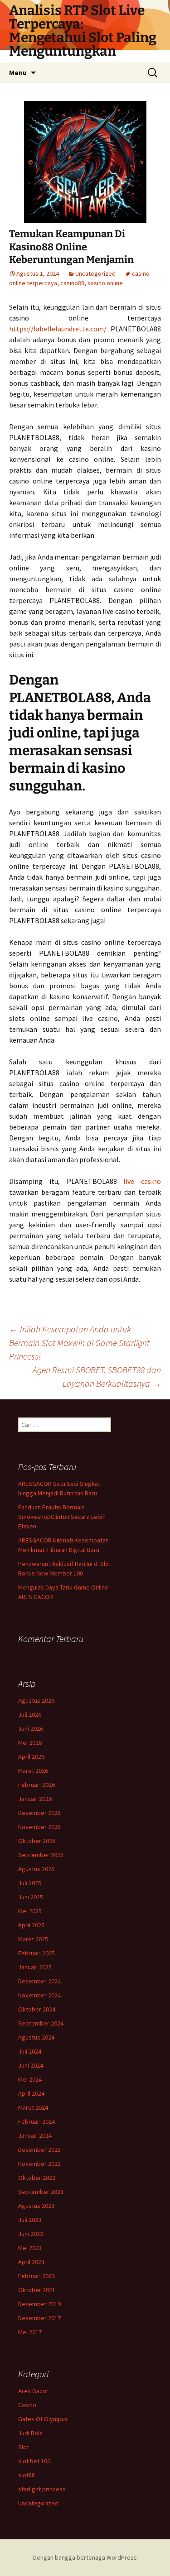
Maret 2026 (33, 1771)
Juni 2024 (31, 2065)
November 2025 (39, 1827)
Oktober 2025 (37, 1841)
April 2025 (31, 1925)
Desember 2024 (39, 1981)
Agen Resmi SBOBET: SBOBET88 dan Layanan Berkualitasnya (97, 1377)
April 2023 (31, 2262)
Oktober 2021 (37, 2290)
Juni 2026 (31, 1729)
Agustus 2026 (36, 1700)
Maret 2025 (33, 1939)
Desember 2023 (39, 2150)
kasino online (105, 283)
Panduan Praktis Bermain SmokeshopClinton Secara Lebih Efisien (62, 1517)
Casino (27, 2405)
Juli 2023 (30, 2220)
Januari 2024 (35, 2135)
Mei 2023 (30, 2248)
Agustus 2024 (36, 2037)
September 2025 (41, 1855)
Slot (24, 2447)
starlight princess (42, 2489)
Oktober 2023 (37, 2178)
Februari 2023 (36, 2276)
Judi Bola (30, 2433)
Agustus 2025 (36, 1869)
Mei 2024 (30, 2079)
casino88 (72, 283)
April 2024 (31, 2093)
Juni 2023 (31, 2234)
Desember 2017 (39, 2318)
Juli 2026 (30, 1714)
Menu (18, 72)
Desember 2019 (39, 2304)
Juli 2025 (30, 1883)
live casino (142, 1181)
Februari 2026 (36, 1785)
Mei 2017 (30, 2332)
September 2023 (41, 2192)
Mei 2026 (30, 1743)
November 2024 (39, 1995)
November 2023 (39, 2164)
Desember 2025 (39, 1813)
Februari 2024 (36, 2121)
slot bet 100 (34, 2461)
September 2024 (41, 2023)
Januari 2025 (35, 1967)
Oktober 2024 (37, 2009)
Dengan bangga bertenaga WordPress (85, 2557)
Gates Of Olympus (43, 2419)
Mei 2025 (30, 1911)
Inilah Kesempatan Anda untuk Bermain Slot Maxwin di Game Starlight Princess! (79, 1343)
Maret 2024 (33, 2107)
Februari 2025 (36, 1953)
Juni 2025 (31, 1897)
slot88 (27, 2475)
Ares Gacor (33, 2391)
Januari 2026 (35, 1799)
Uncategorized (95, 273)
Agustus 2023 (36, 2206)
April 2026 (31, 1757)
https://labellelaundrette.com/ (58, 329)
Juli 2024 (30, 2051)
